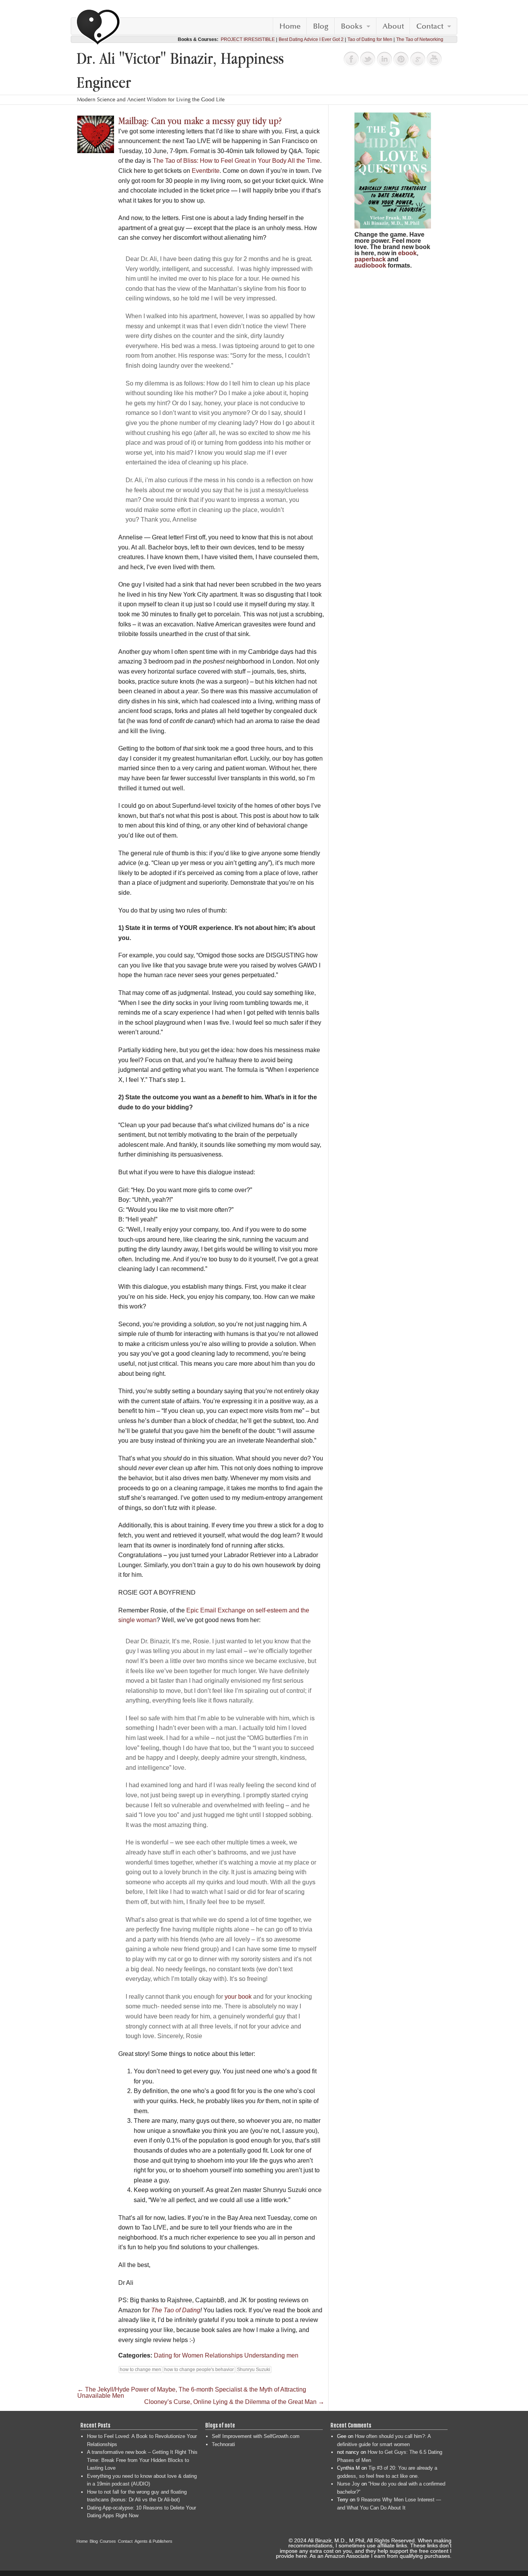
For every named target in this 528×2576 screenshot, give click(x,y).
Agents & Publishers (153, 2541)
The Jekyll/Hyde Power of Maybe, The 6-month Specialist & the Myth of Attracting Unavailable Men (192, 2393)
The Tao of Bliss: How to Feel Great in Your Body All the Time (236, 161)
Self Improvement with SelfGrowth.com (256, 2436)
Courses (108, 2541)
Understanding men (271, 2355)
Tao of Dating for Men (370, 39)
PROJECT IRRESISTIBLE (248, 39)
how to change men (141, 2370)
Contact (430, 26)
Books (352, 26)
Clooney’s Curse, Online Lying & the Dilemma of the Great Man (234, 2402)
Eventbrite (206, 171)
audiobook (370, 265)
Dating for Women (179, 2355)
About (393, 26)
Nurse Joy (348, 2484)
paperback (370, 259)
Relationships (224, 2355)
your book (238, 1997)
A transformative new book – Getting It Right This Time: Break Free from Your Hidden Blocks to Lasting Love (142, 2460)
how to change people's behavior (199, 2370)
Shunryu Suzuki (254, 2370)
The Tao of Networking (420, 39)
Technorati (223, 2444)
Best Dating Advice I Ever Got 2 (311, 39)
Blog (321, 26)
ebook (407, 253)
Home (290, 26)
